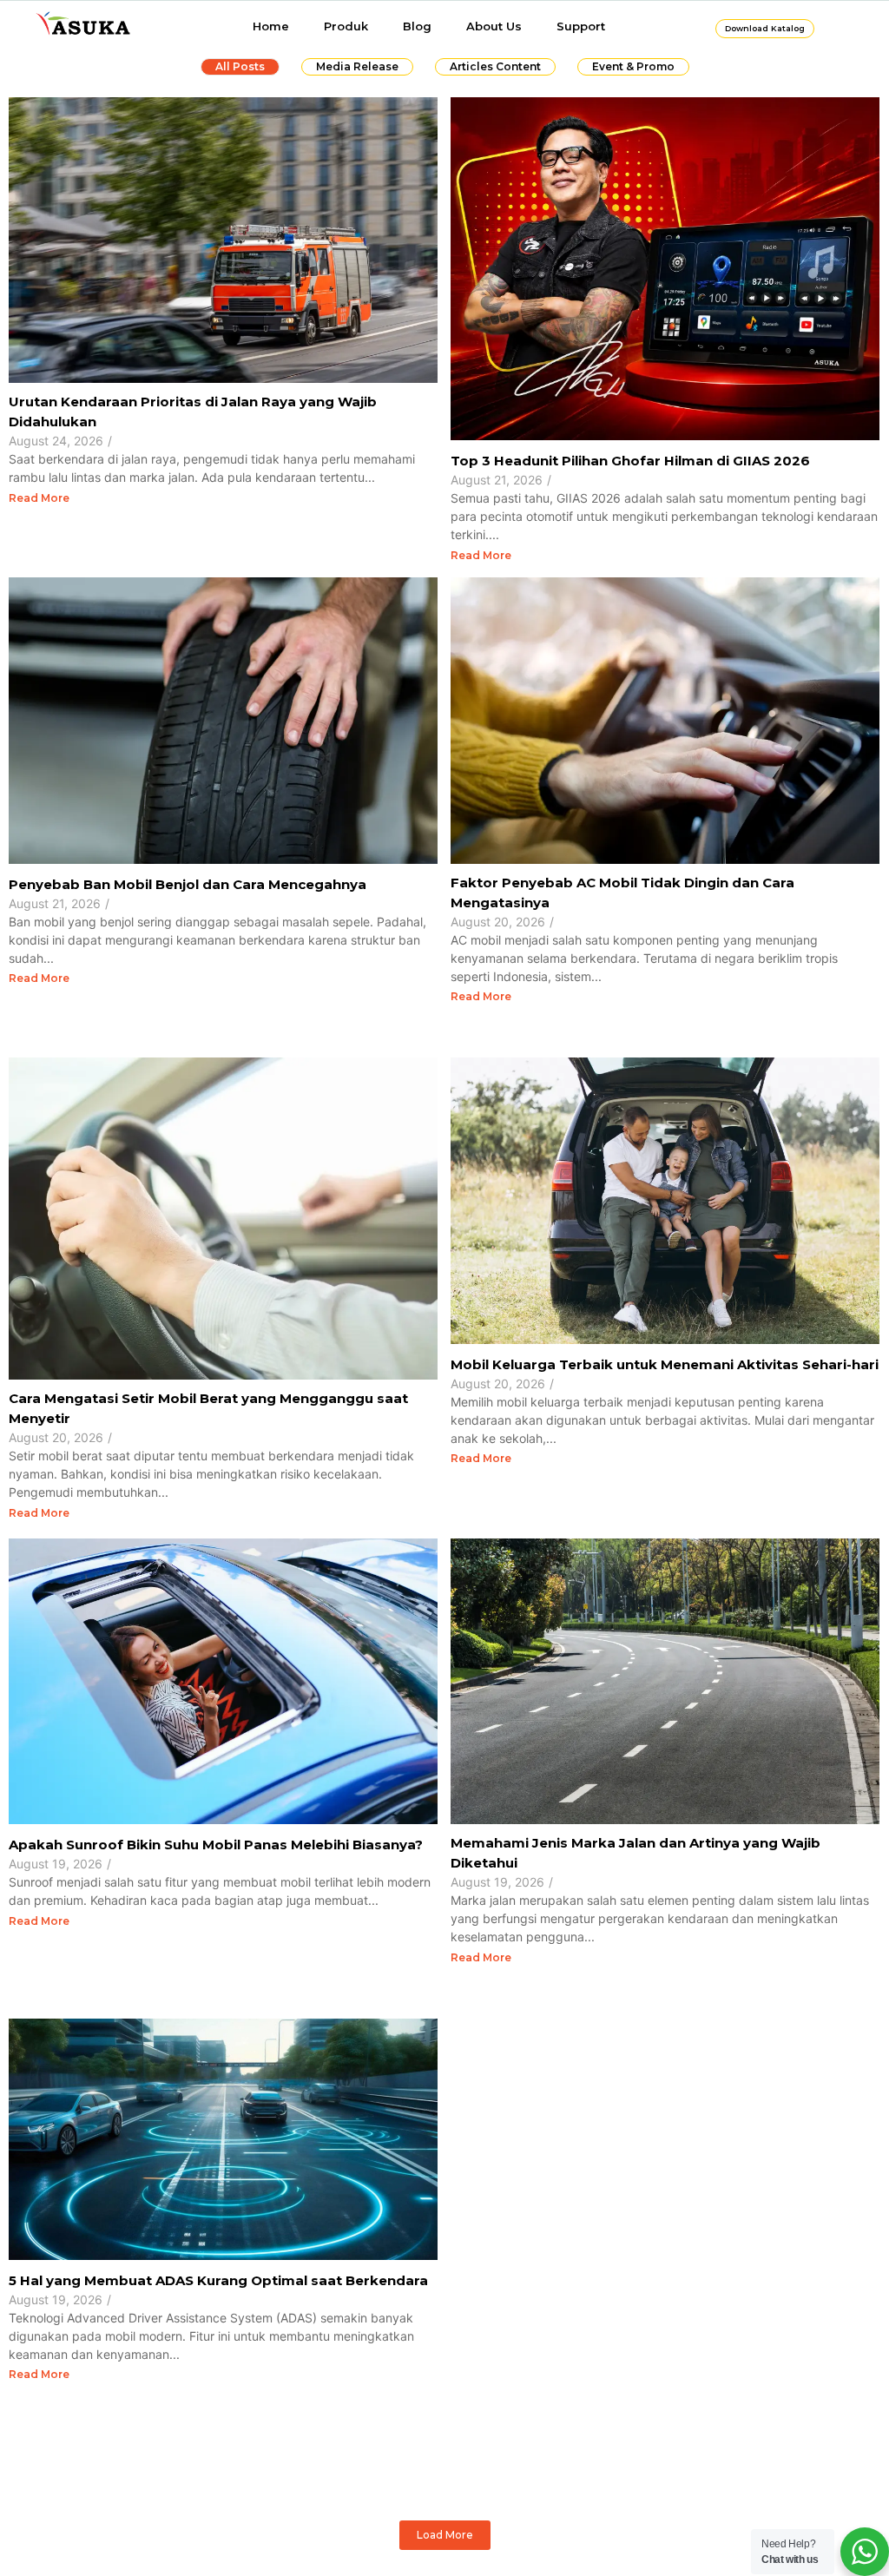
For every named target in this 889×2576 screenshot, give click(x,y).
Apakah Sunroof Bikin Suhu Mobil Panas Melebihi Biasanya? (216, 1845)
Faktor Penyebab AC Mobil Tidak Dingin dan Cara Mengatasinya (622, 893)
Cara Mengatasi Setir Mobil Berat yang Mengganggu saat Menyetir (208, 1408)
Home (271, 26)
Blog (417, 26)
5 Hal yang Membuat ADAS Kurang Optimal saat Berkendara (218, 2280)
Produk (346, 26)
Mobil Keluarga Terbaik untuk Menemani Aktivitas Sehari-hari (665, 1364)
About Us (494, 26)
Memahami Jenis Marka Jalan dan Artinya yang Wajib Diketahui (635, 1853)
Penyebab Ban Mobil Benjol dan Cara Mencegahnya (188, 884)
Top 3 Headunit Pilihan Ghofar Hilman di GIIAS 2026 (632, 461)
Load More (445, 2535)
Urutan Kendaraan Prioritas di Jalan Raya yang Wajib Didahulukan (193, 412)
